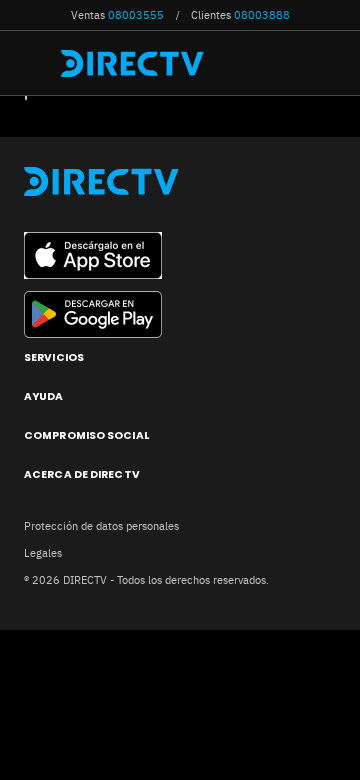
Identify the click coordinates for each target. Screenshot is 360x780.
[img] (38, 63)
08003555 (136, 15)
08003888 (262, 15)
